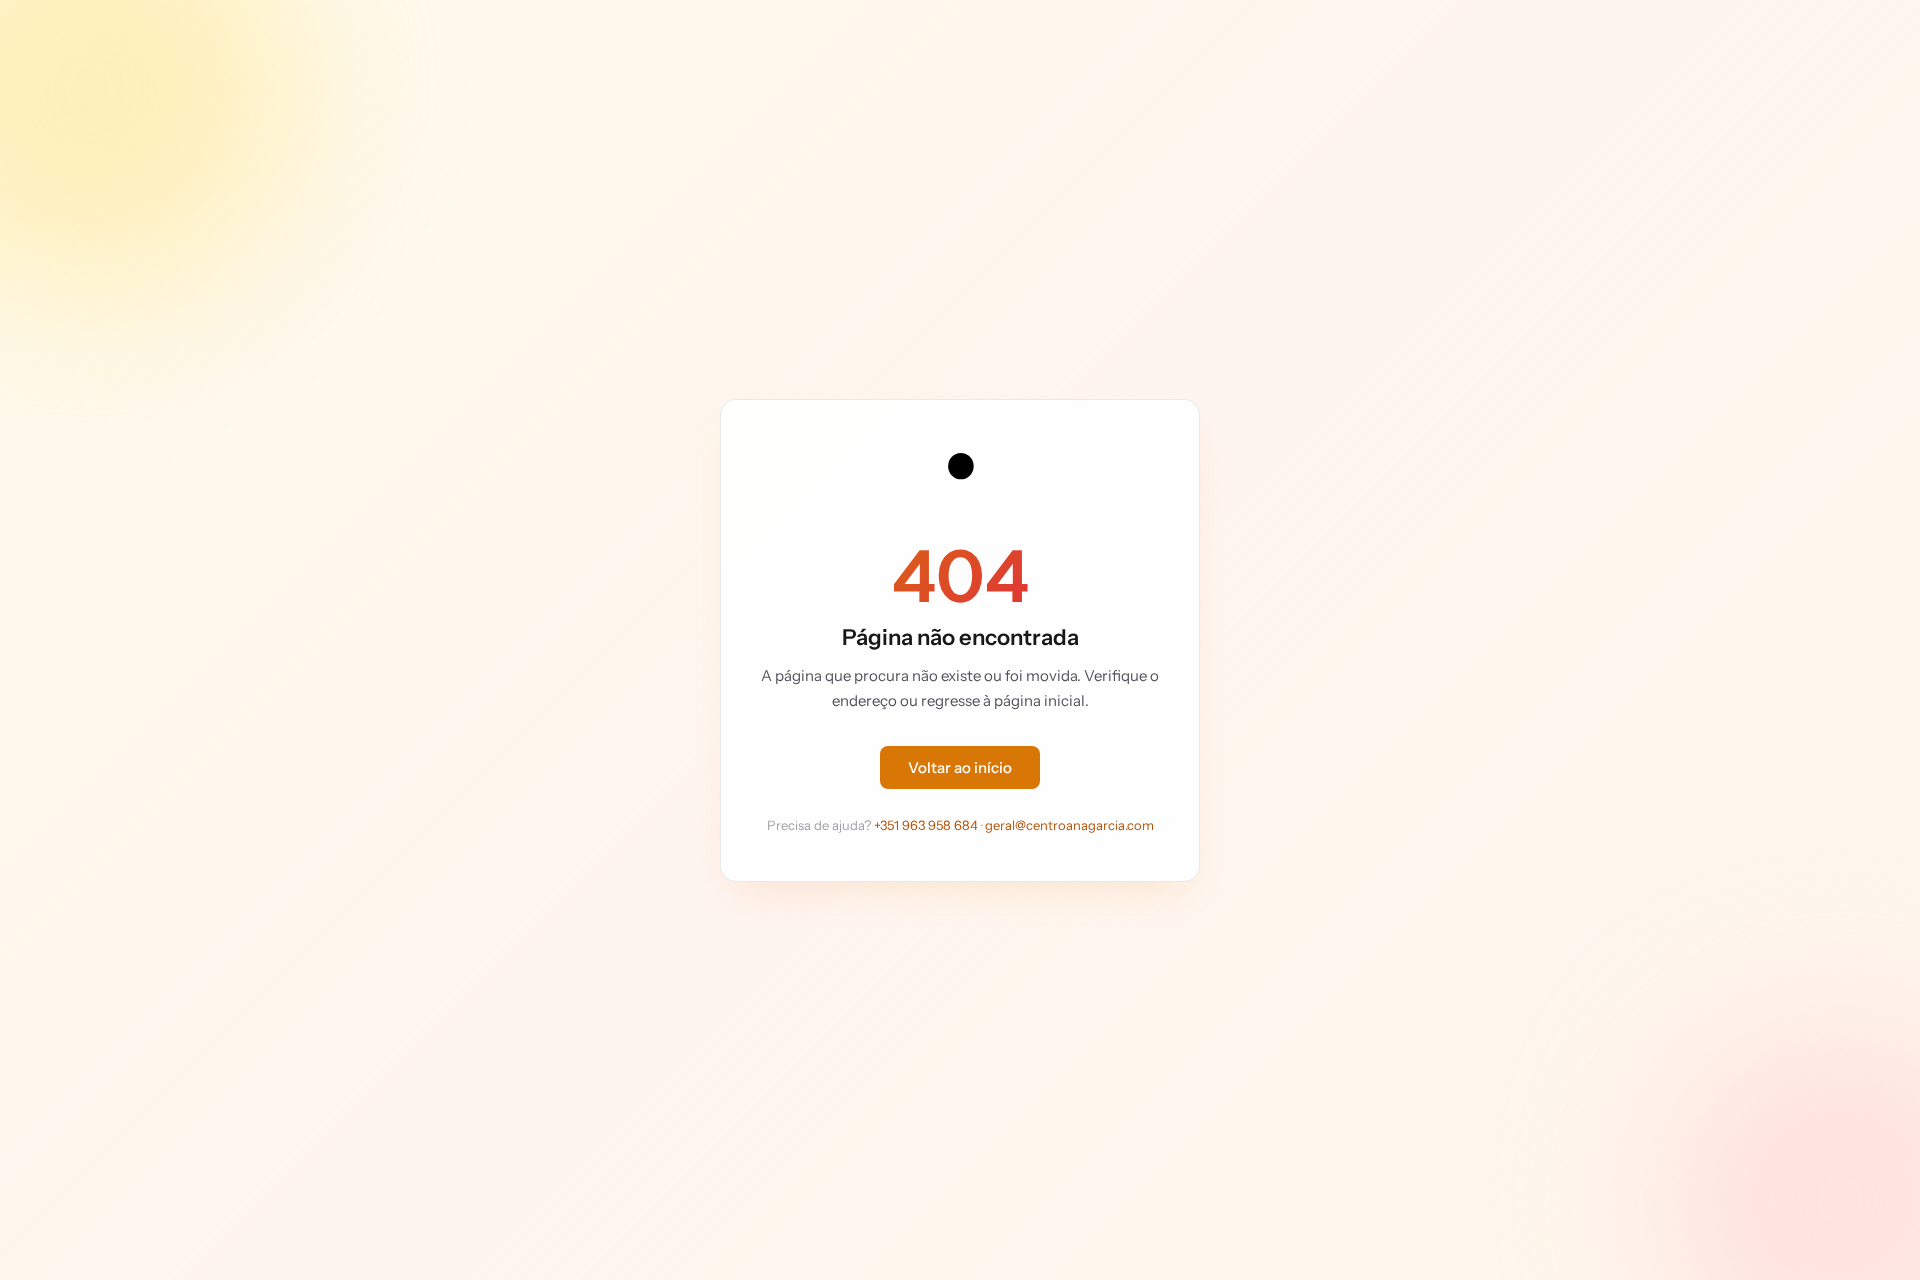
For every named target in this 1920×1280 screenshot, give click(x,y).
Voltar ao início (960, 767)
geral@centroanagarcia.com (1069, 825)
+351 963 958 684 (926, 825)
